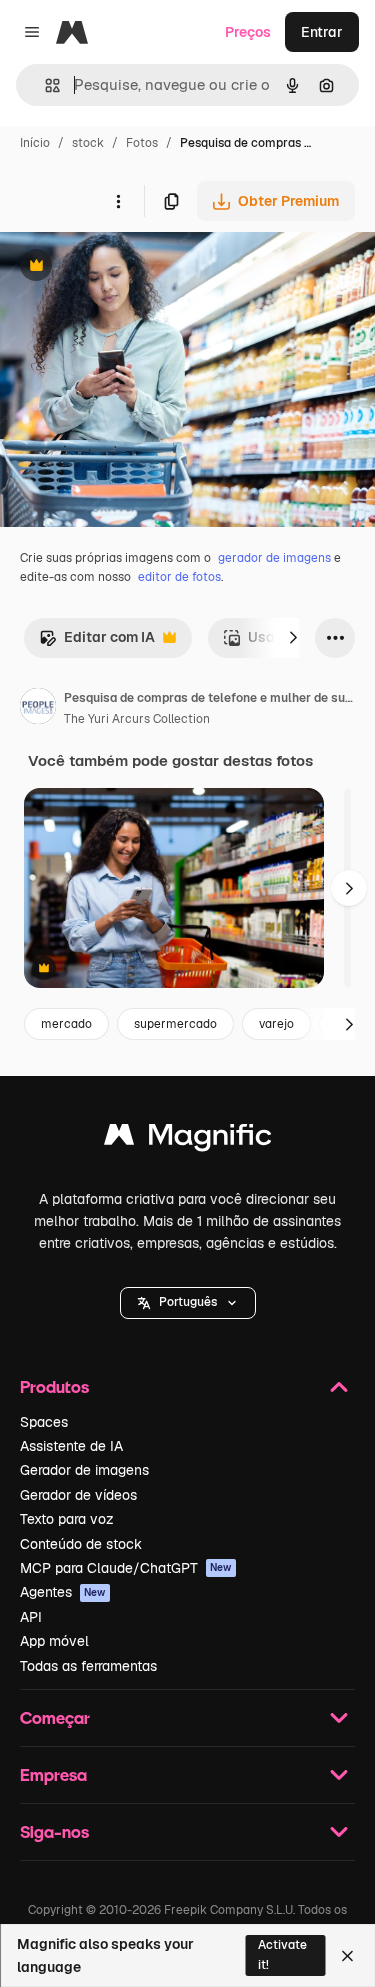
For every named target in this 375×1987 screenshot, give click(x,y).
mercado (66, 1024)
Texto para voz (67, 1519)
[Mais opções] (118, 201)
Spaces (44, 1422)
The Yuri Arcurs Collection (137, 719)
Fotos (142, 143)
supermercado (175, 1024)
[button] (188, 1303)
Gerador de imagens (84, 1470)
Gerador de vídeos (78, 1495)
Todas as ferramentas (88, 1666)
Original (128, 267)
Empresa (53, 1774)
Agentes (63, 1592)
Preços (248, 32)
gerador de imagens (274, 558)
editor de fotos (179, 577)
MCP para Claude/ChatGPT (126, 1568)
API (31, 1617)
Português (188, 1302)
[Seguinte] (293, 638)
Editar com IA (97, 642)
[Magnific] (188, 1139)
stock (88, 143)
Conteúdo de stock (81, 1544)
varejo (276, 1024)
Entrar (322, 32)
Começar (55, 1717)
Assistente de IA (71, 1446)
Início (35, 143)
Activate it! (282, 1954)
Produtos (54, 1386)
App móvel (54, 1641)
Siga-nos (54, 1831)
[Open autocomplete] (44, 85)
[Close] (347, 1956)
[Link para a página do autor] (38, 709)
